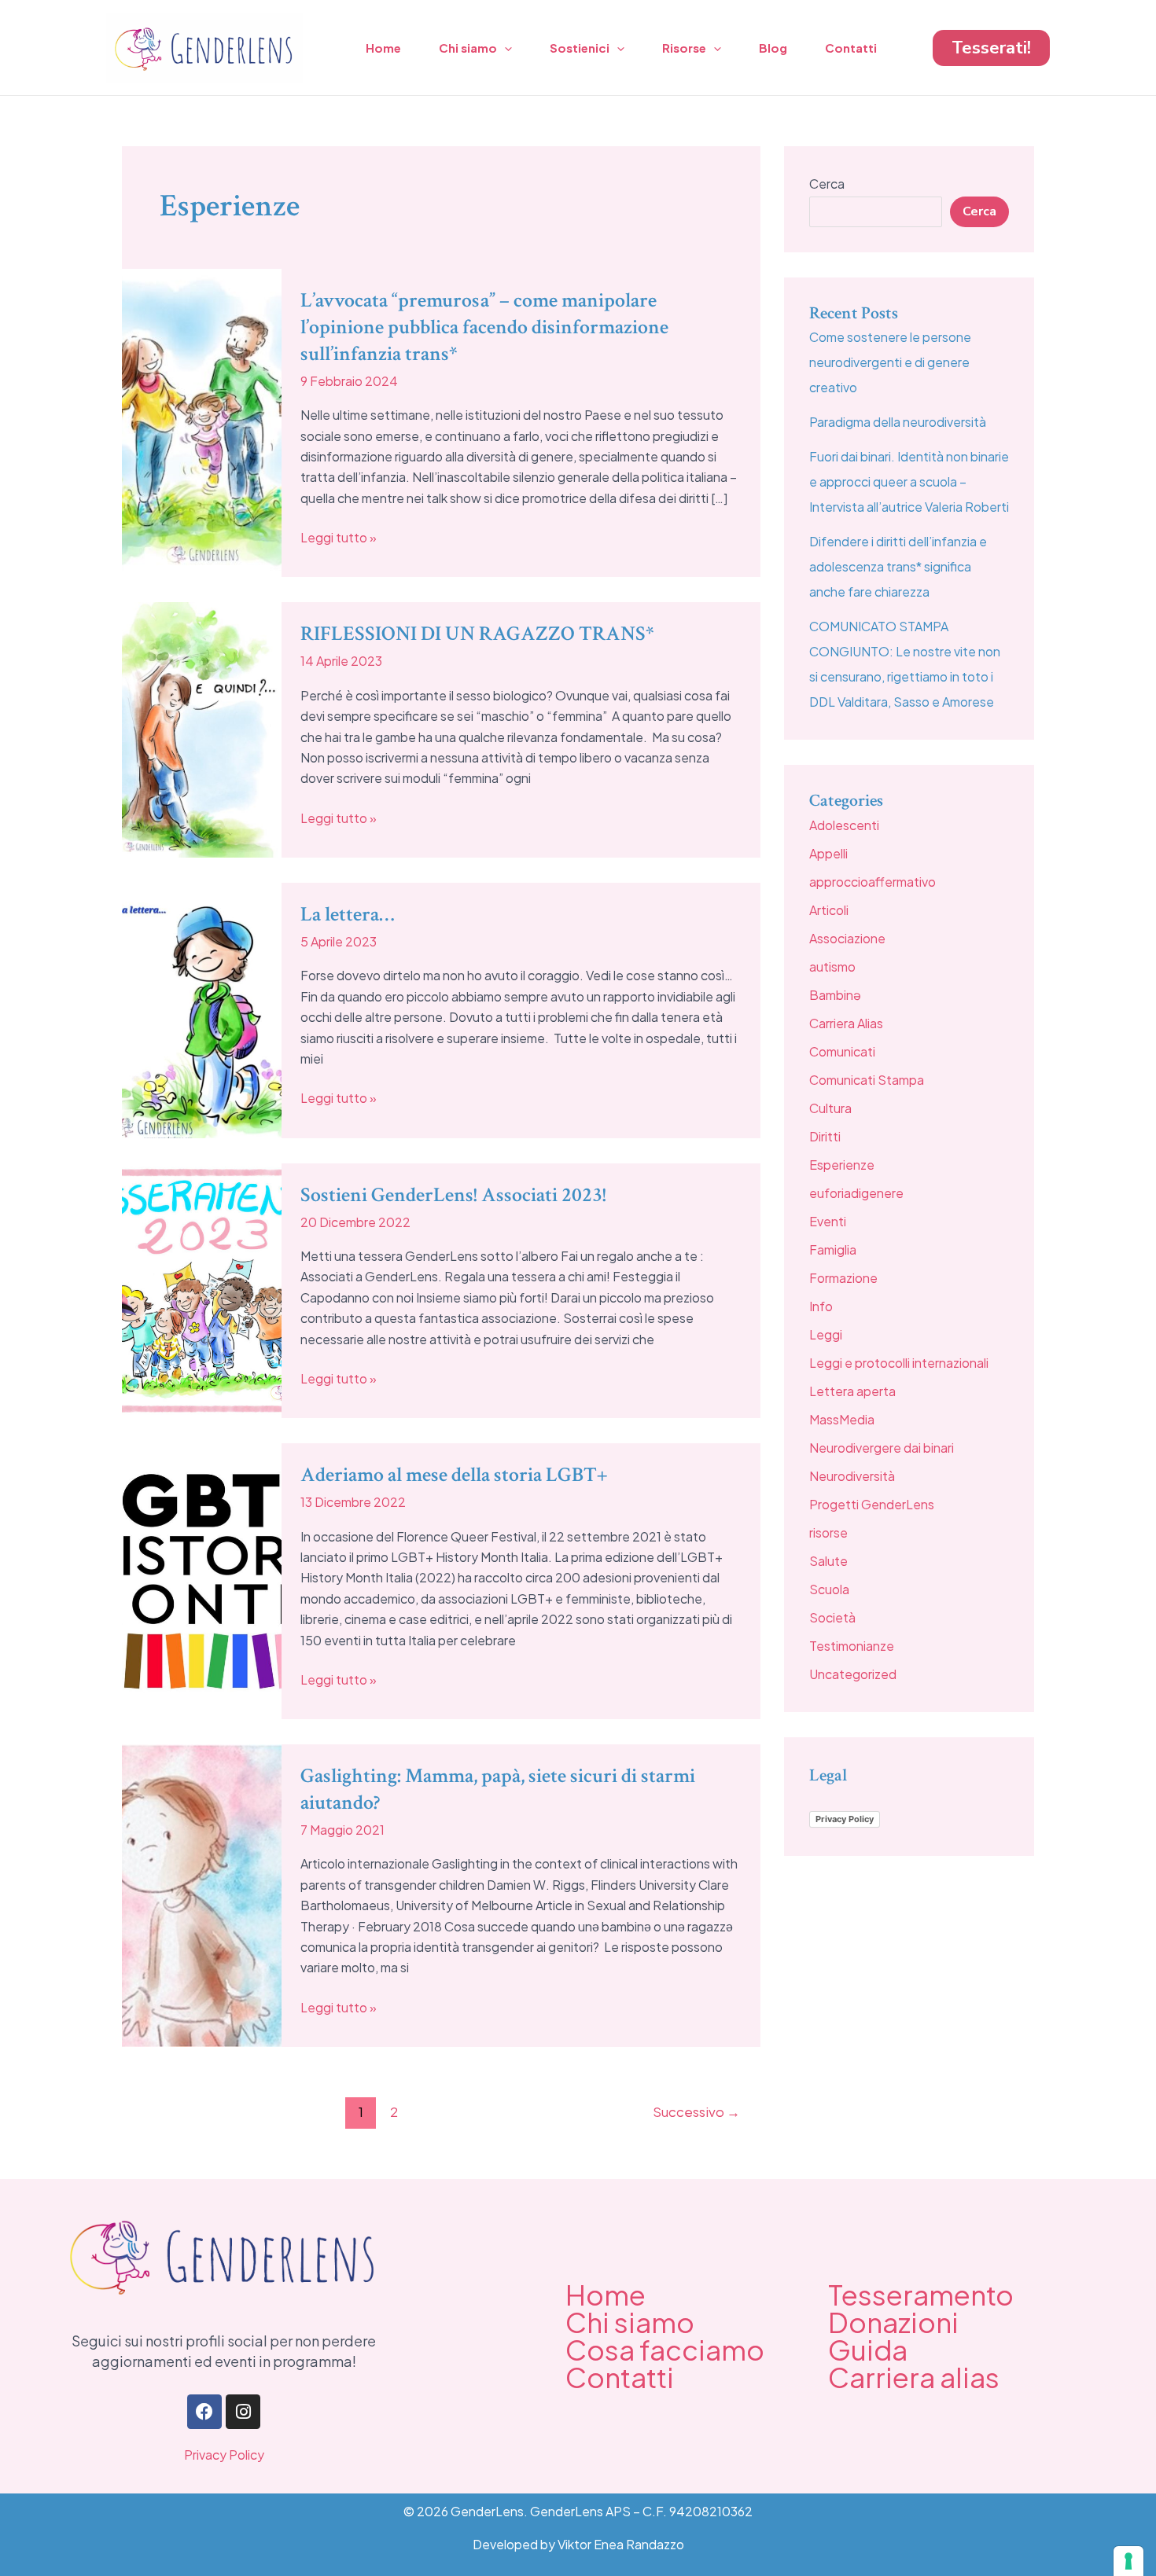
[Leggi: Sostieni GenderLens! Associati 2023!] (202, 1289)
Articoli (829, 910)
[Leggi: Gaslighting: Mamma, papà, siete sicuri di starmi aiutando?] (202, 1894)
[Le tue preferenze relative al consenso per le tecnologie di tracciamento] (1128, 2561)
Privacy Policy (845, 1819)
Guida (868, 2350)
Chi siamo (468, 48)
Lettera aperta (852, 1391)
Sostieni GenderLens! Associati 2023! (453, 1195)
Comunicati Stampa (867, 1080)
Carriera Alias (846, 1023)
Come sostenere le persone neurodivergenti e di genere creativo (890, 362)
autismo (832, 966)
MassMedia (842, 1419)
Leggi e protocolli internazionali (899, 1363)
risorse (828, 1532)
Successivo (696, 2111)
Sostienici (580, 48)
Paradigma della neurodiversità (898, 422)
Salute (828, 1561)
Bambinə (835, 995)
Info (821, 1306)
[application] (504, 48)
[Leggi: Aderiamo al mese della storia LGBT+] (202, 1580)
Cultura (830, 1108)
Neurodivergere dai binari (882, 1448)
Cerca (827, 184)
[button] (991, 48)
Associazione (847, 938)
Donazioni (893, 2322)
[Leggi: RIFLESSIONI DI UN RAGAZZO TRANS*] (202, 728)
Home (383, 48)
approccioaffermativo (873, 882)
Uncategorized (853, 1674)
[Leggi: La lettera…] (202, 1009)
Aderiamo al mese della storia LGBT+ (454, 1475)
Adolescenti (844, 825)
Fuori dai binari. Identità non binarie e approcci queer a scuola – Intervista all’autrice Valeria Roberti (909, 481)
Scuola (829, 1589)
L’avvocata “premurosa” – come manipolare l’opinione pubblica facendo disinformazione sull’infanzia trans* (484, 327)
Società (832, 1617)
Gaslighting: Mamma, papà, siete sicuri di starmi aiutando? (498, 1789)
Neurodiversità (852, 1476)
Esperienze (842, 1165)
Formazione (843, 1278)
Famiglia (833, 1249)
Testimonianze (852, 1646)
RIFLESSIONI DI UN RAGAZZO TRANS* (477, 634)
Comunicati (842, 1051)
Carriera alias (914, 2377)
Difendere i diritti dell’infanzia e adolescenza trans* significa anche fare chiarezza (898, 566)
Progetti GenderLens (872, 1504)
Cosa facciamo (665, 2350)
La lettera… (348, 914)
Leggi (826, 1334)
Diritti (825, 1136)
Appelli (828, 853)
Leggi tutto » (339, 537)
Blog (773, 48)
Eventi (828, 1221)
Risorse (684, 48)
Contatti (851, 48)
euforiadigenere (856, 1193)
